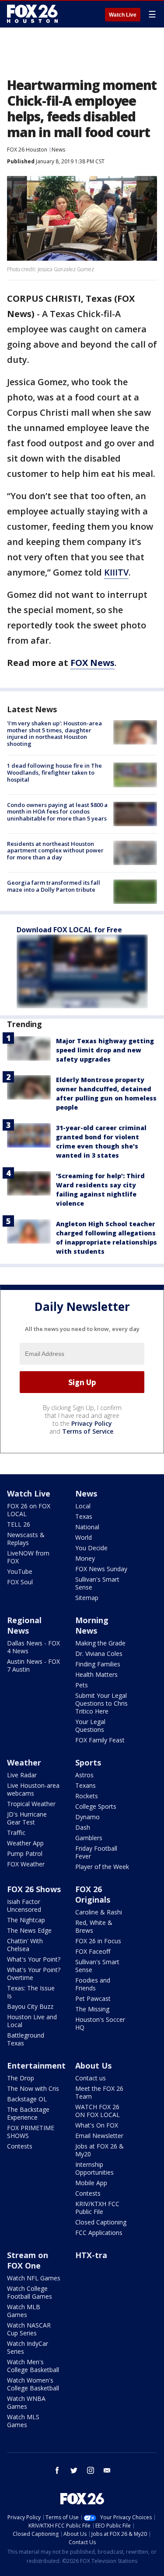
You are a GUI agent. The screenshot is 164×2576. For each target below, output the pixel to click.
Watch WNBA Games (26, 2402)
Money (85, 1558)
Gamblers (89, 1838)
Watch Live (123, 15)
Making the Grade (100, 1643)
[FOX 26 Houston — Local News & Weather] (32, 14)
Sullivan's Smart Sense (97, 1583)
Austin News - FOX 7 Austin (33, 1665)
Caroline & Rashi (99, 1912)
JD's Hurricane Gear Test (27, 1818)
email (107, 2470)
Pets (82, 1685)
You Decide (91, 1548)
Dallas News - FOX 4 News (33, 1647)
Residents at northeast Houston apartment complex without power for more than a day (55, 850)
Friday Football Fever (96, 1852)
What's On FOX (97, 2125)
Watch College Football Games (30, 2292)
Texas (84, 1516)
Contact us (91, 2078)
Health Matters (96, 1674)
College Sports (96, 1806)
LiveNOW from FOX (28, 1557)
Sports (88, 1762)
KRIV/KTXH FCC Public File (97, 2208)
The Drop (21, 2078)
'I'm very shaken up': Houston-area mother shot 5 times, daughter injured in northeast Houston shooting (54, 733)
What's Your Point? (34, 1959)
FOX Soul (20, 1582)
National (87, 1527)
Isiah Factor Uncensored (24, 1905)
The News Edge (29, 1930)
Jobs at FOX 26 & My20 (99, 2150)
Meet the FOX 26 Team (99, 2092)
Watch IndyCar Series (28, 2347)
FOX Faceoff (93, 1951)
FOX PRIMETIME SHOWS (31, 2132)
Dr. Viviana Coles (99, 1654)
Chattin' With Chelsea (25, 1945)
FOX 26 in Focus (98, 1941)
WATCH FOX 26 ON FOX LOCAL (98, 2111)
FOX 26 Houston (27, 150)
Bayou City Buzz (30, 2006)
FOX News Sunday (101, 1569)
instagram (91, 2470)
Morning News (92, 1625)
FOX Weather (26, 1864)
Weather (24, 1762)
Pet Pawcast (93, 1998)
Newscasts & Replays (26, 1539)
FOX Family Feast (100, 1740)
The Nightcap (26, 1920)
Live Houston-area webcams (33, 1789)
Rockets (87, 1796)
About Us (93, 2066)
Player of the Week (102, 1867)
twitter (74, 2470)
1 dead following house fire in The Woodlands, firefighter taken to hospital (54, 772)
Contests (20, 2146)
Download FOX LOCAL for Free (69, 930)
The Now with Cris (33, 2088)
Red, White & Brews (94, 1926)
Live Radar (22, 1775)
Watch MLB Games (24, 2311)
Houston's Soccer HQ (100, 2023)
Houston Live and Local (32, 2021)
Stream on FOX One (28, 2260)
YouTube (20, 1571)
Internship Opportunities (94, 2168)
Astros (84, 1775)
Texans (85, 1785)
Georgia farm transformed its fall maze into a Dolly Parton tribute (54, 886)
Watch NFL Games (34, 2278)
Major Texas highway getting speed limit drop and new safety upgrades (105, 1050)
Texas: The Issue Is (31, 1992)
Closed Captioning (101, 2222)
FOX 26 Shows (34, 1889)
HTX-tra (91, 2255)
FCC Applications (99, 2233)
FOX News (92, 663)
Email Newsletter (99, 2136)
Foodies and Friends (93, 1984)
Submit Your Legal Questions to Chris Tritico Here (101, 1703)
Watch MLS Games (23, 2421)
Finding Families (98, 1664)
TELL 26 (19, 1524)
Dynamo (87, 1817)
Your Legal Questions (90, 1726)
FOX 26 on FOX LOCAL (29, 1510)
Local (83, 1506)
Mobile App (91, 2183)
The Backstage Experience (28, 2113)
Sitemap (87, 1598)
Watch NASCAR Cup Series (29, 2329)
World (84, 1537)
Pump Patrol (25, 1854)
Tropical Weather (31, 1804)
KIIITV (116, 572)
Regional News (24, 1625)
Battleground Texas (26, 2039)
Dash (83, 1827)
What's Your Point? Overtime (34, 1974)
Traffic (16, 1833)
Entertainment (36, 2066)
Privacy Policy (92, 1423)
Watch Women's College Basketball (33, 2384)
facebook (57, 2470)
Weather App (25, 1843)
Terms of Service (88, 1431)
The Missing (92, 2009)
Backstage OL (27, 2099)
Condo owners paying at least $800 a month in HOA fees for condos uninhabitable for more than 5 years (57, 812)
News (58, 150)
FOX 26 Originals (93, 1894)
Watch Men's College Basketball (33, 2366)
